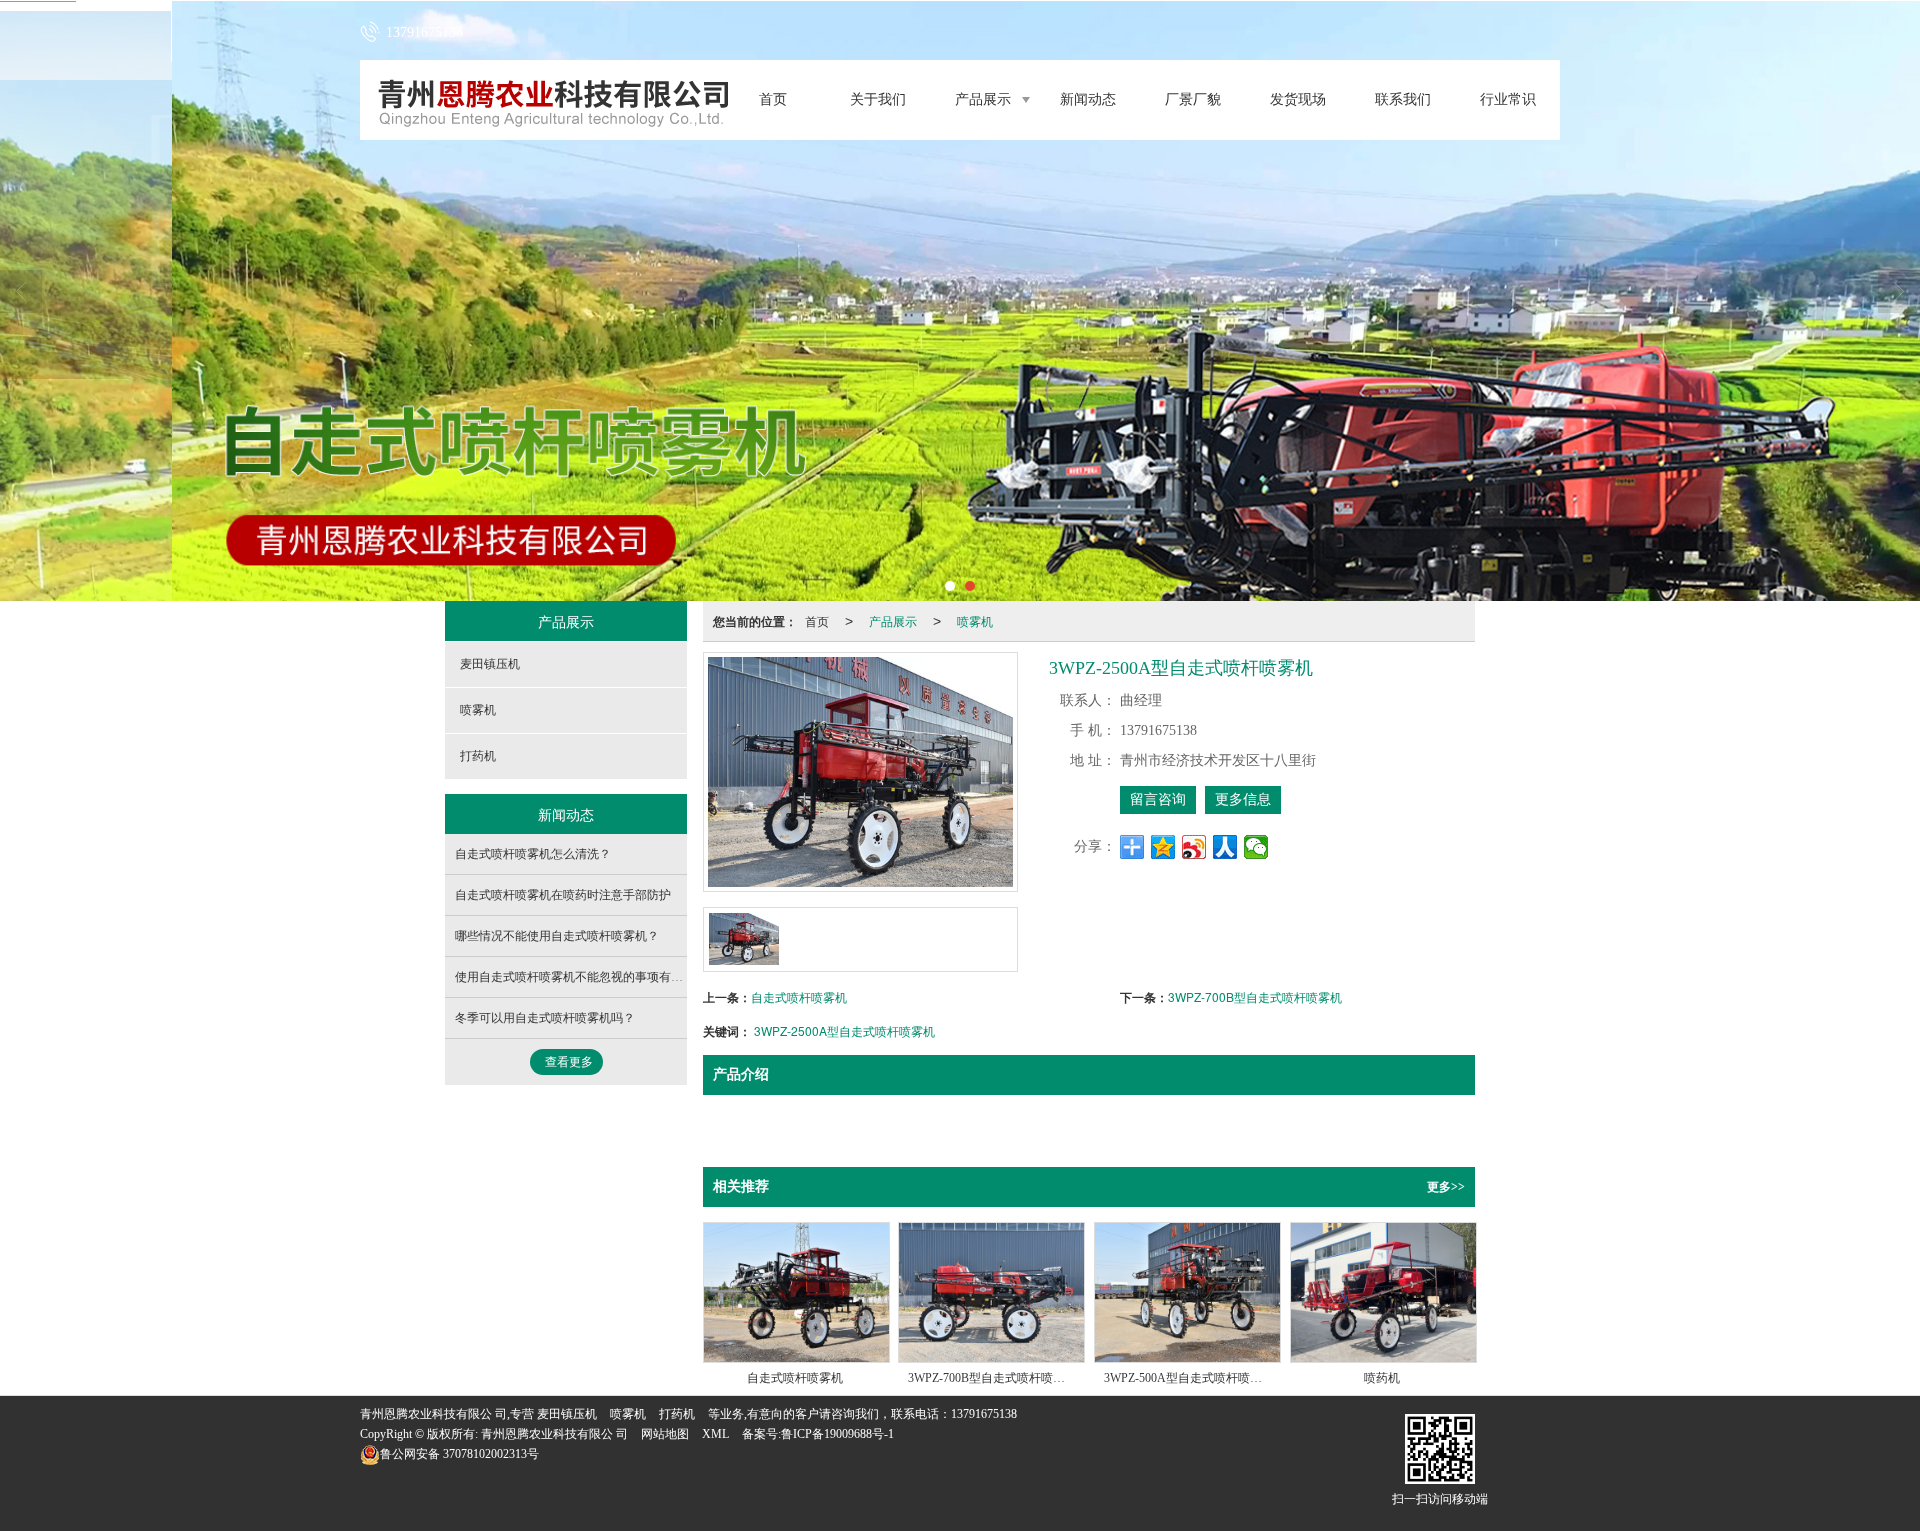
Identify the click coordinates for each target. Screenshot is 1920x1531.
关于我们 (878, 99)
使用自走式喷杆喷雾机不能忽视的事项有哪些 (575, 977)
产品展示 (983, 99)
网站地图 (665, 1434)
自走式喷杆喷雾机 (799, 996)
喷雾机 (975, 620)
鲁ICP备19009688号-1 (837, 1434)
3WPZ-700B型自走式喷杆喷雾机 (1255, 996)
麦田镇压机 (490, 664)
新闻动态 (1088, 99)
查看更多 (569, 1062)
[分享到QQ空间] (1163, 847)
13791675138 (984, 1414)
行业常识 (1508, 99)
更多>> (1446, 1187)
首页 (773, 99)
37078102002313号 (459, 1454)
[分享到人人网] (1225, 847)
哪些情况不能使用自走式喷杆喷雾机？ (557, 936)
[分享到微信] (1256, 847)
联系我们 (1403, 99)
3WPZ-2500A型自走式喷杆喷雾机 (844, 1030)
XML (715, 1434)
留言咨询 (1158, 799)
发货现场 (1298, 99)
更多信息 (1243, 799)
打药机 (478, 756)
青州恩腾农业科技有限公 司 (554, 1434)
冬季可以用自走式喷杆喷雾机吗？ (545, 1018)
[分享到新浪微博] (1194, 847)
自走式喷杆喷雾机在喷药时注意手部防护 (563, 895)
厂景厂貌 (1193, 99)
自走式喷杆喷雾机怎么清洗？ (533, 854)
